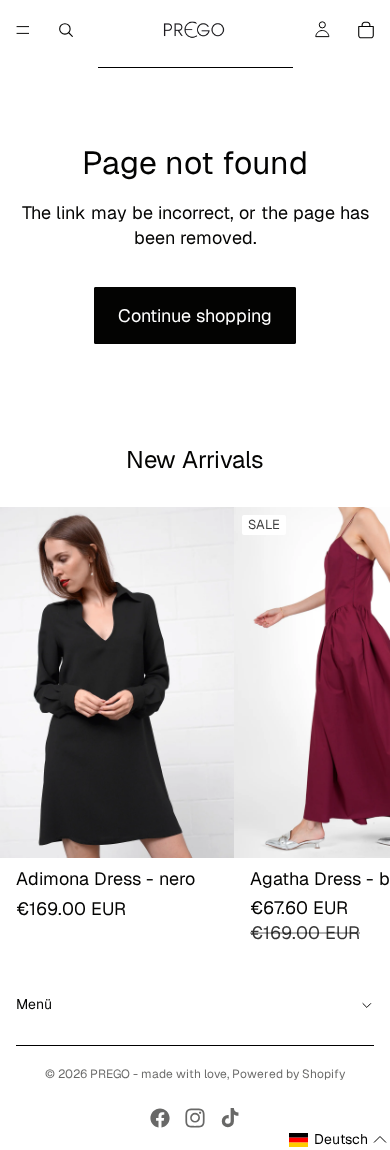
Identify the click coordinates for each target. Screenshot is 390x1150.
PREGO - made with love (158, 1074)
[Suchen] (66, 30)
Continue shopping (195, 315)
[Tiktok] (230, 1118)
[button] (338, 1140)
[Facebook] (160, 1118)
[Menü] (23, 30)
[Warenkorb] (366, 30)
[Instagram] (195, 1118)
